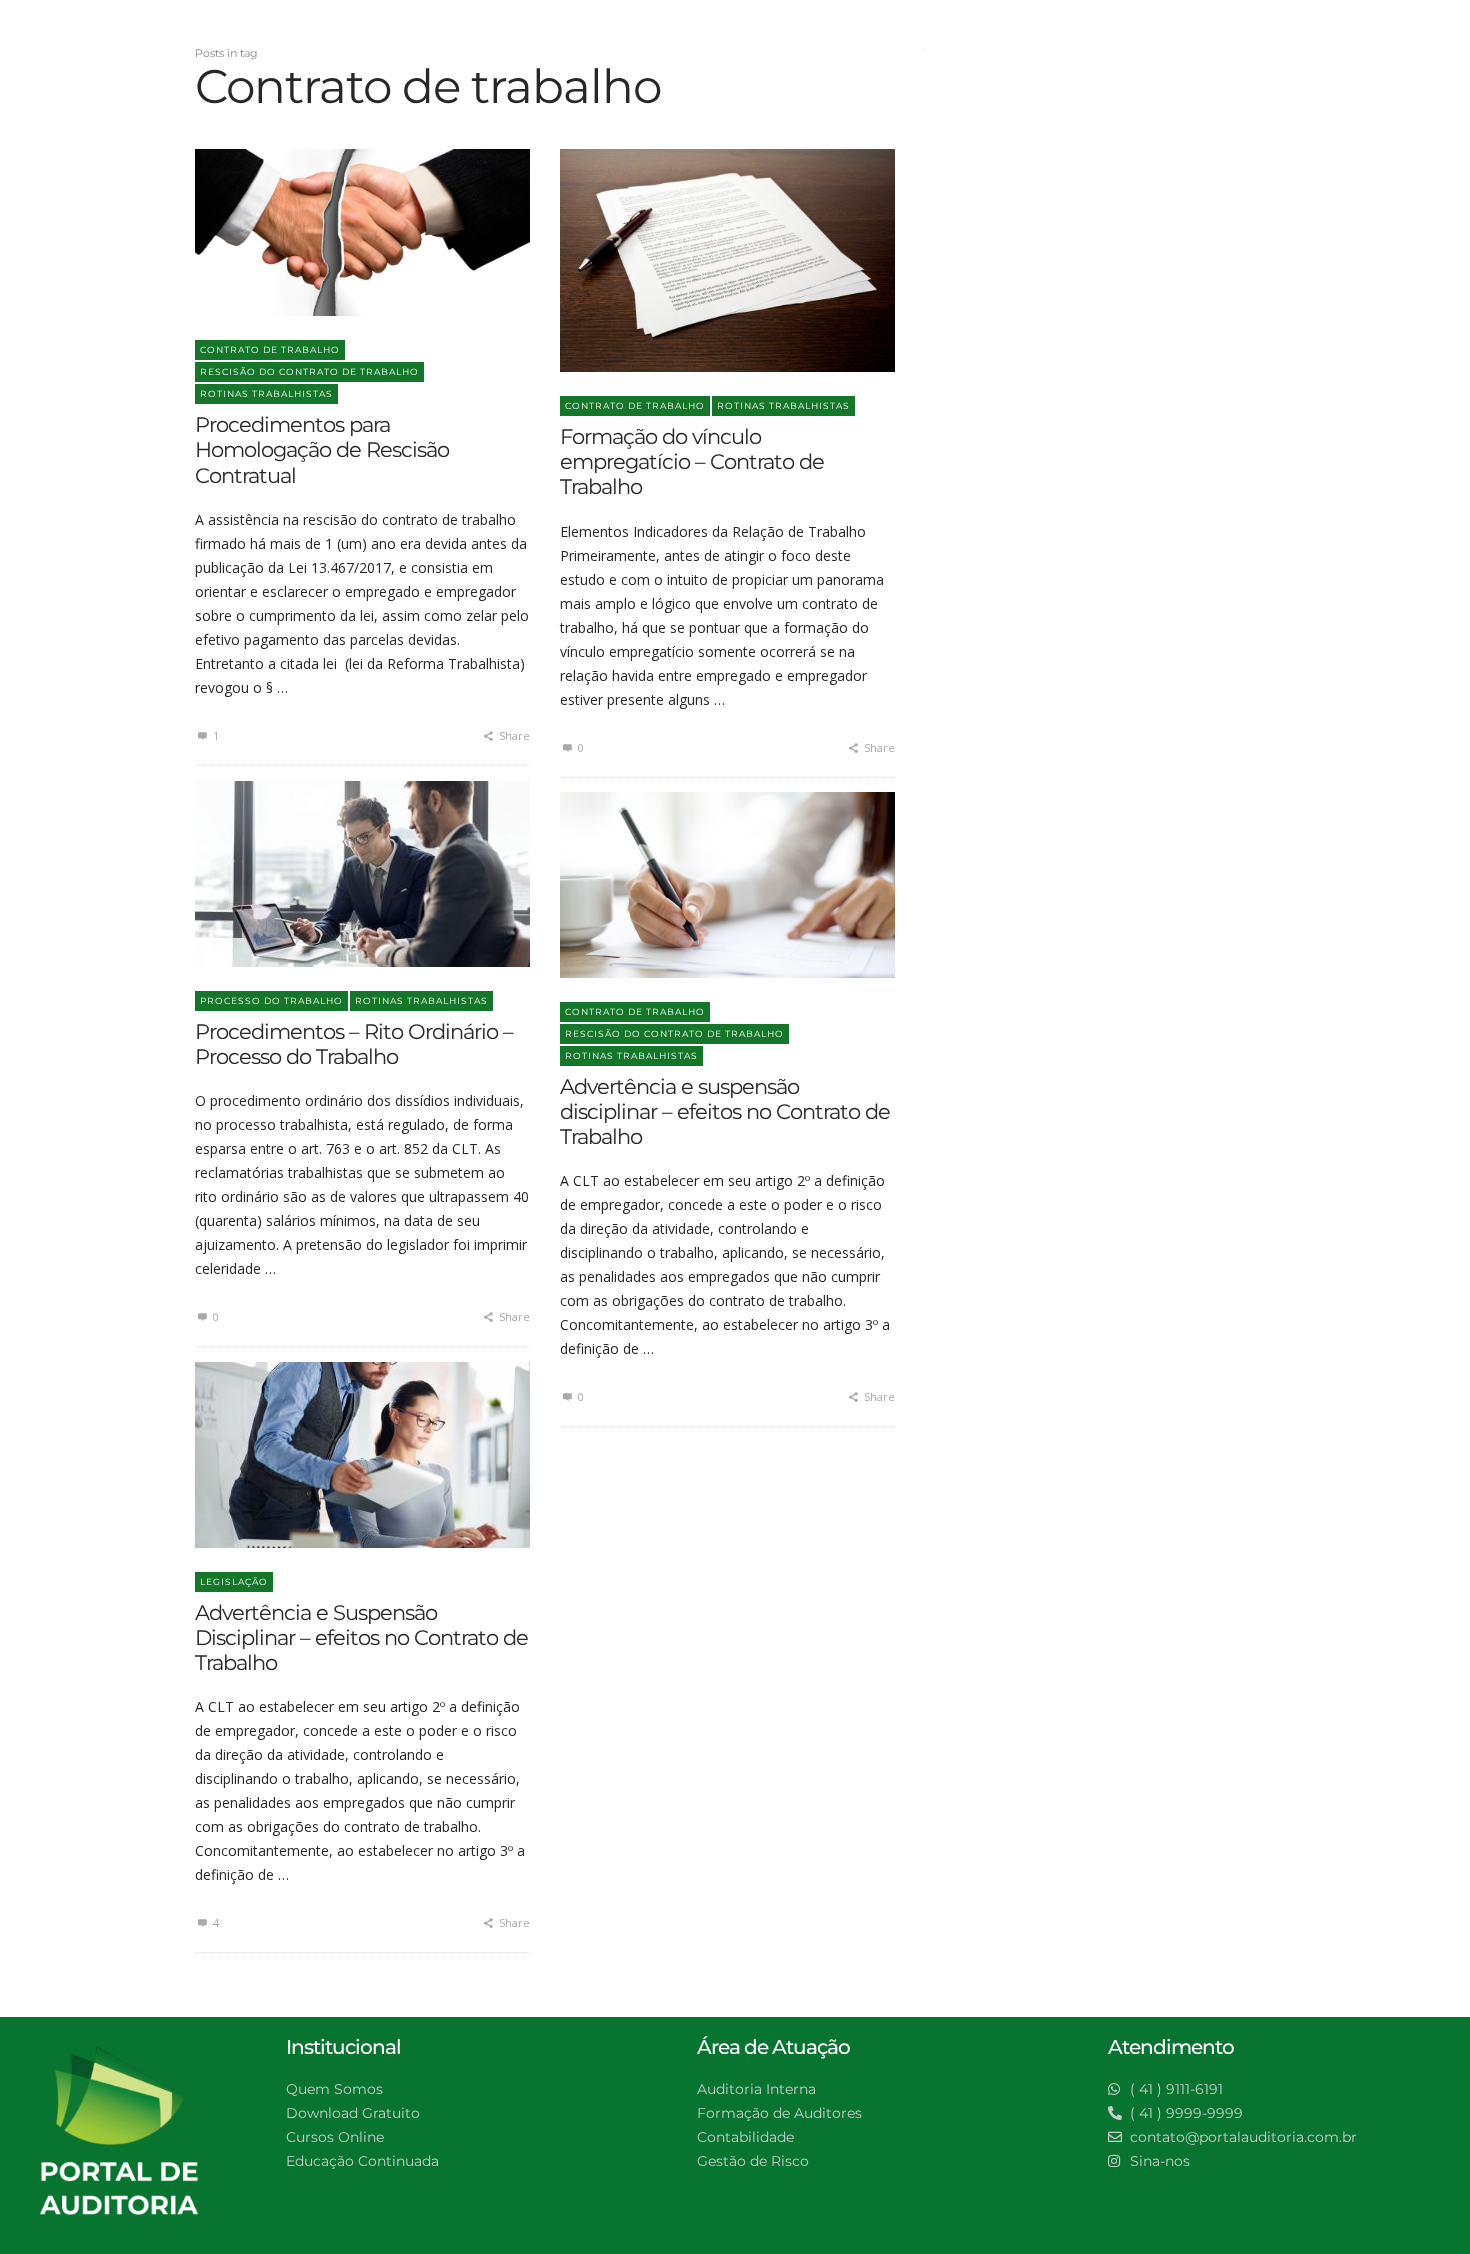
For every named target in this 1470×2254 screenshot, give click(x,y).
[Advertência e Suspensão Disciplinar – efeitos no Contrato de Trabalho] (331, 1455)
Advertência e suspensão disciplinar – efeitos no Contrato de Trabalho (725, 1111)
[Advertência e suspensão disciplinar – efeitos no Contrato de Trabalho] (696, 885)
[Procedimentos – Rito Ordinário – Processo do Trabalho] (331, 874)
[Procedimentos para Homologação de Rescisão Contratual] (331, 232)
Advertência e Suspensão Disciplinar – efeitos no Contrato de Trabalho (361, 1637)
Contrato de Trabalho (270, 349)
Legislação (234, 1581)
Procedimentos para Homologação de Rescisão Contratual (322, 449)
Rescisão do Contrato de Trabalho (309, 371)
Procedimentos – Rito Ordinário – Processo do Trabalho (354, 1044)
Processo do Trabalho (271, 1000)
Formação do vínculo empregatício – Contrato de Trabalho (692, 461)
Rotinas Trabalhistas (266, 393)
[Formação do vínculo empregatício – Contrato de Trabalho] (696, 260)
